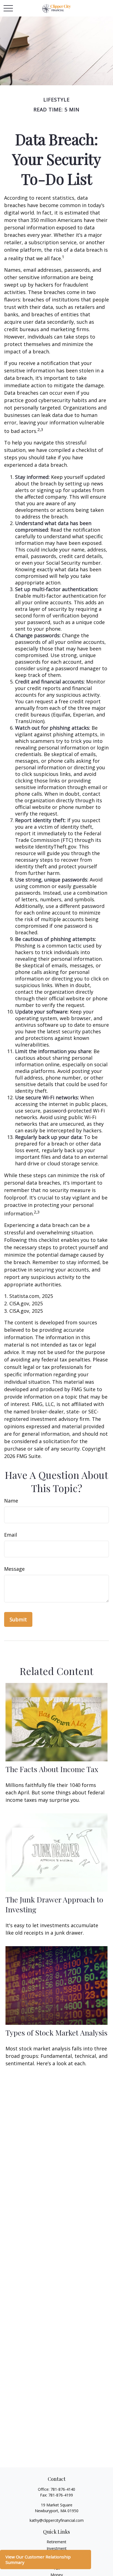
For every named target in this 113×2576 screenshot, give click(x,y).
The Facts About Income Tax (52, 1769)
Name (11, 1501)
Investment (57, 2548)
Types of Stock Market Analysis (56, 2033)
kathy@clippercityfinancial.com (57, 2520)
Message (14, 1569)
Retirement (56, 2542)
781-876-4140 (63, 2489)
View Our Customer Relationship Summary (38, 2559)
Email (11, 1535)
